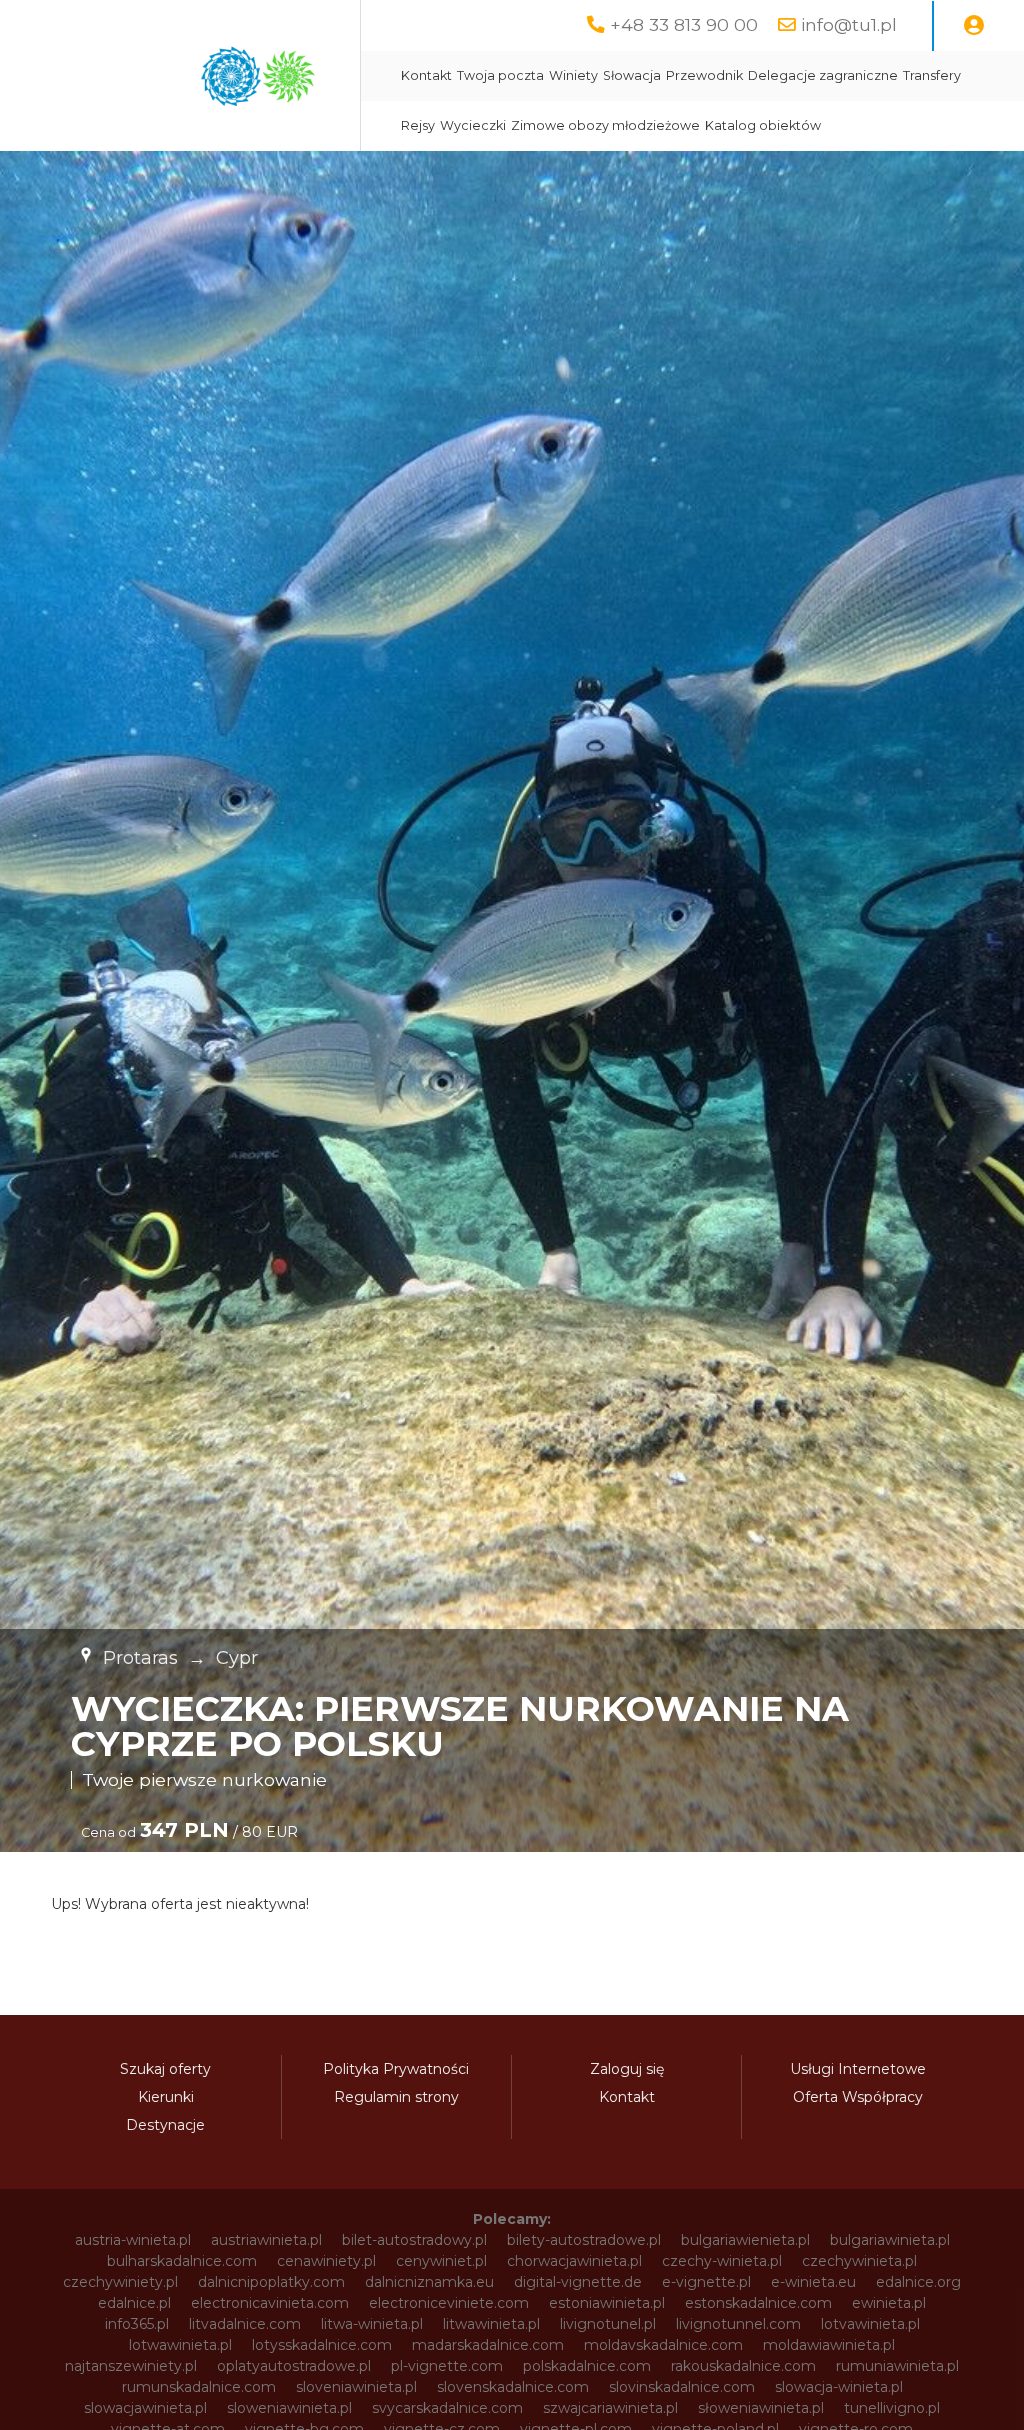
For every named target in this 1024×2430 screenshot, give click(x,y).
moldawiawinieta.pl (829, 2345)
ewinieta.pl (889, 2303)
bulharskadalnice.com (182, 2261)
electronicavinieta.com (270, 2303)
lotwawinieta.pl (180, 2345)
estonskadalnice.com (758, 2303)
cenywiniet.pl (441, 2261)
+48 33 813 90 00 (684, 24)
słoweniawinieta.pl (761, 2408)
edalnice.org (918, 2282)
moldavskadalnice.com (663, 2345)
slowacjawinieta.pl (145, 2408)
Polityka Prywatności (396, 2069)
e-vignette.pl (706, 2282)
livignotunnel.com (738, 2324)
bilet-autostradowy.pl (414, 2240)
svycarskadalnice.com (447, 2408)
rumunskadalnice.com (199, 2387)
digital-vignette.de (578, 2282)
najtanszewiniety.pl (131, 2366)
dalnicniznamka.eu (429, 2282)
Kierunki (166, 2097)
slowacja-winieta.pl (839, 2387)
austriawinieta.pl (266, 2240)
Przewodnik (704, 75)
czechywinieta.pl (859, 2261)
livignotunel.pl (608, 2324)
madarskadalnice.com (488, 2345)
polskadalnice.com (587, 2366)
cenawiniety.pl (326, 2261)
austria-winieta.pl (133, 2240)
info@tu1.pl (849, 24)
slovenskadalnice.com (513, 2387)
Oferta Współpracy (858, 2097)
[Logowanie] (974, 26)
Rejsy (418, 125)
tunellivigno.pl (892, 2408)
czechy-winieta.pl (722, 2261)
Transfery (932, 75)
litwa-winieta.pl (372, 2324)
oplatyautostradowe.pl (294, 2366)
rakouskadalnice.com (743, 2366)
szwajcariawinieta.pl (610, 2408)
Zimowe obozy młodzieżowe (605, 125)
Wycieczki (473, 125)
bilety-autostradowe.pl (584, 2240)
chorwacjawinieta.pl (574, 2261)
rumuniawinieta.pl (897, 2366)
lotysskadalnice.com (322, 2345)
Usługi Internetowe (858, 2069)
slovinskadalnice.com (682, 2387)
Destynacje (165, 2125)
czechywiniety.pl (120, 2282)
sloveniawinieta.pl (356, 2387)
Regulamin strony (396, 2097)
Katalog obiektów (763, 125)
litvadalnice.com (245, 2324)
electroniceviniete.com (449, 2303)
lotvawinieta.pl (870, 2324)
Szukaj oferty (165, 2069)
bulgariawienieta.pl (745, 2240)
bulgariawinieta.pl (890, 2240)
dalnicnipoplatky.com (271, 2282)
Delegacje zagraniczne (823, 75)
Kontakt (426, 75)
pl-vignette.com (447, 2366)
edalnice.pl (134, 2303)
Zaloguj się (627, 2069)
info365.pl (137, 2324)
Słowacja (632, 75)
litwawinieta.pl (491, 2324)
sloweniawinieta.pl (289, 2408)
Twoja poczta (500, 75)
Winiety (573, 75)
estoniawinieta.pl (607, 2303)
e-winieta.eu (813, 2282)
